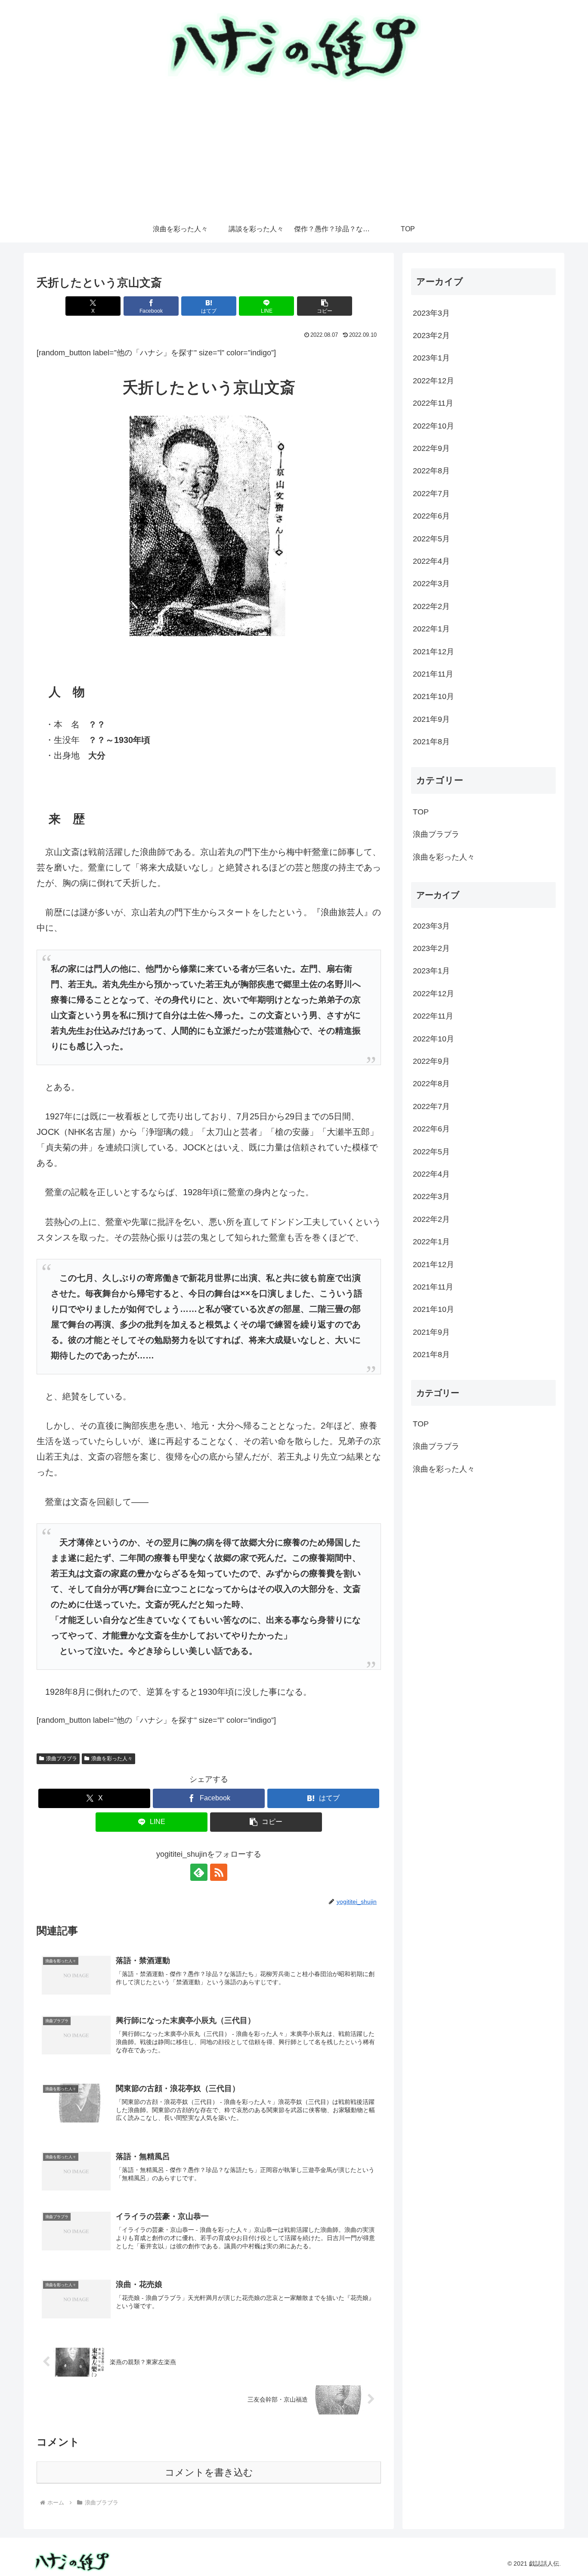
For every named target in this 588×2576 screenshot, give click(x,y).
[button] (325, 306)
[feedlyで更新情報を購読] (199, 1872)
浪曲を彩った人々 (112, 1759)
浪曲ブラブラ (62, 1759)
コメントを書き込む (209, 2472)
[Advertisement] (294, 152)
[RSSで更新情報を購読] (219, 1872)
